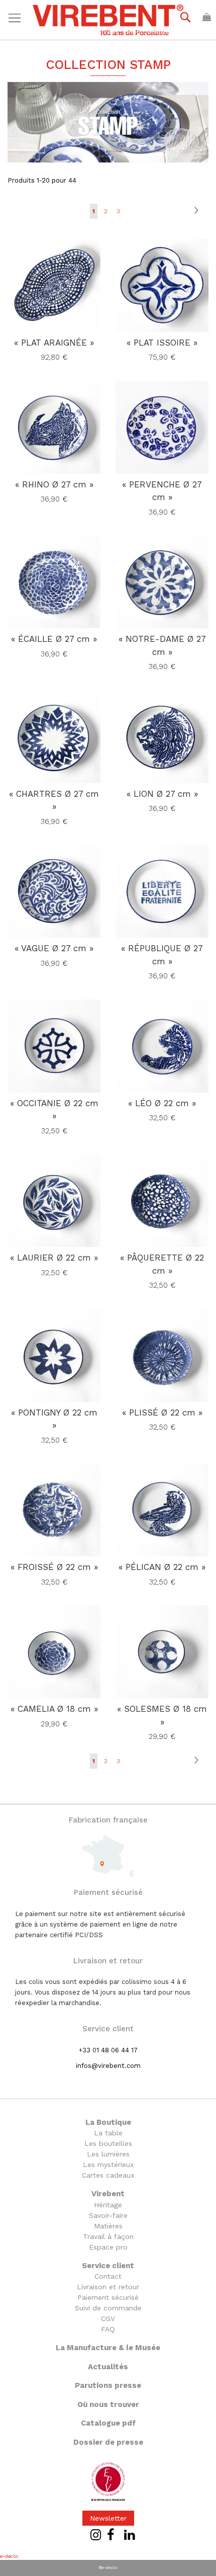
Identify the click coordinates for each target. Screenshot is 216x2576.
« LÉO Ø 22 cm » (162, 1103)
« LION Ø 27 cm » (162, 794)
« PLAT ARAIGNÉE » (54, 343)
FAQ (108, 2329)
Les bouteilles (108, 2143)
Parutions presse (108, 2385)
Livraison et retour (108, 2287)
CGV (108, 2318)
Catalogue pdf (108, 2423)
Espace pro (108, 2247)
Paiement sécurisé (108, 2297)
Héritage (108, 2205)
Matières (108, 2226)
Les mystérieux (108, 2165)
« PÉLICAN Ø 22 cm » (162, 1567)
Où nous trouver (108, 2404)
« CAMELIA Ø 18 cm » (54, 1709)
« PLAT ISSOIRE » (162, 343)
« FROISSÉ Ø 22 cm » (54, 1567)
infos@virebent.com (108, 2066)
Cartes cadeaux (108, 2175)
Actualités (108, 2367)
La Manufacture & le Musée (108, 2348)
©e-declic (108, 2568)
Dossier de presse (108, 2442)
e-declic (9, 2556)
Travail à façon (108, 2236)
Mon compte (148, 31)
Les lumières (108, 2154)
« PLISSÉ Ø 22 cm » (162, 1412)
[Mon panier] (207, 17)
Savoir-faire (108, 2215)
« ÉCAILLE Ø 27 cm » (54, 639)
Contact (108, 2276)
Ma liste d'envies (91, 31)
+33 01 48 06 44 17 (108, 2050)
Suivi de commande (108, 2308)
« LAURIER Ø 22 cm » (54, 1258)
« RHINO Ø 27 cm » (54, 484)
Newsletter (108, 2518)
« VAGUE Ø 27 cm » (54, 948)
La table (108, 2133)
